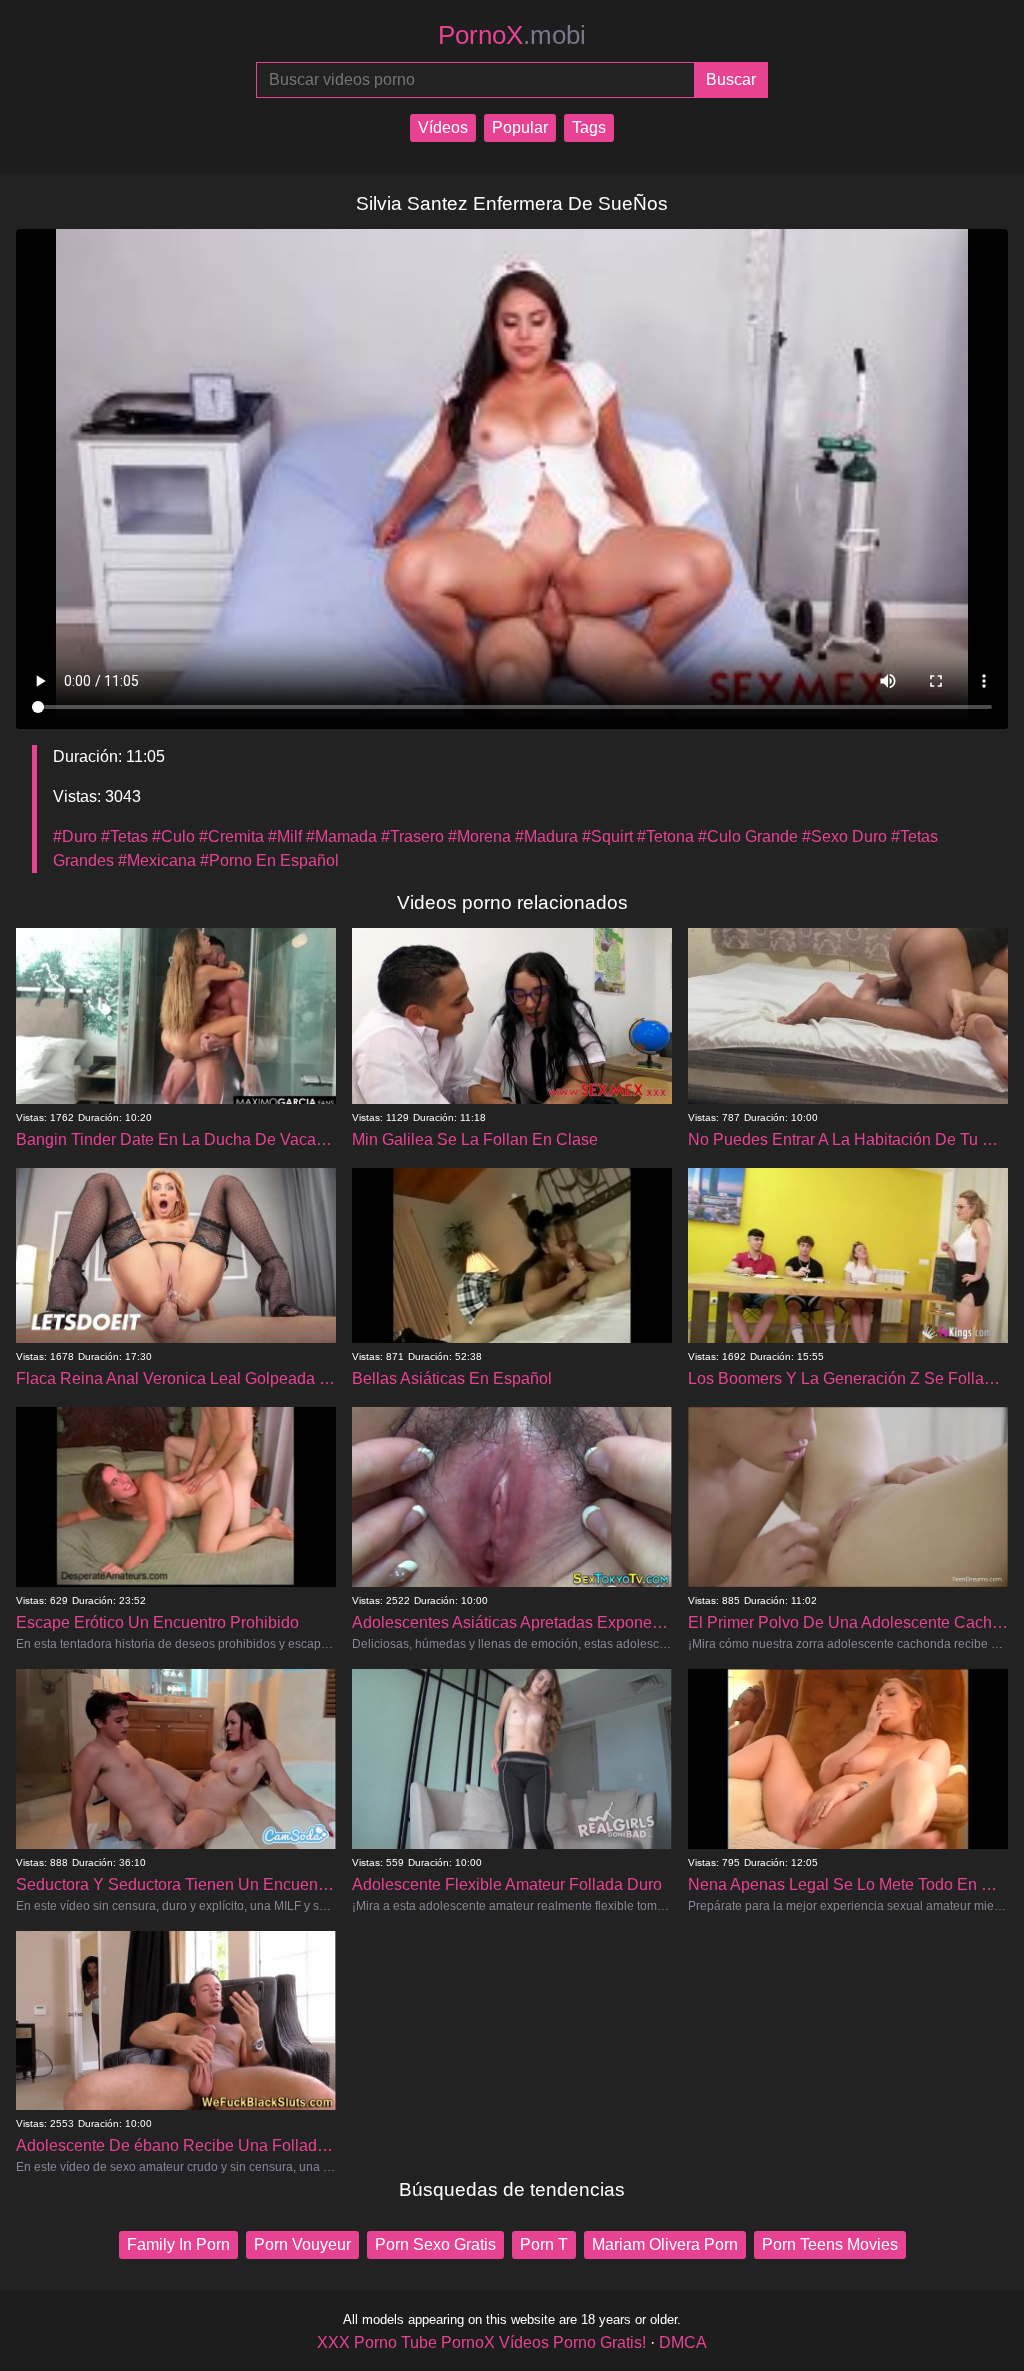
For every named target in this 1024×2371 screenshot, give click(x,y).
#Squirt (607, 836)
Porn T (544, 2244)
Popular (520, 127)
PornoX (512, 35)
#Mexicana (157, 860)
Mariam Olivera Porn (665, 2244)
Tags (589, 127)
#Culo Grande (748, 836)
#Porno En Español (269, 860)
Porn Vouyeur (302, 2244)
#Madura (546, 836)
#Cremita (231, 836)
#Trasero (412, 836)
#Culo (173, 836)
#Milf (285, 836)
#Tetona (665, 836)
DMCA (683, 2342)
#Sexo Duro (844, 836)
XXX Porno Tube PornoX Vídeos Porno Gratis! (481, 2342)
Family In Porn (178, 2244)
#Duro (75, 836)
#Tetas (124, 836)
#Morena (479, 836)
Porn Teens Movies (830, 2244)
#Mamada (341, 836)
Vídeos (443, 127)
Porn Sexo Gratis (435, 2244)
